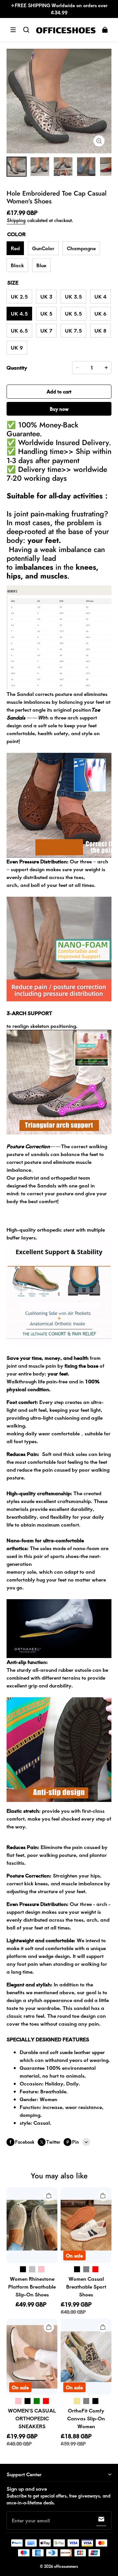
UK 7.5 (73, 330)
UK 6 (100, 313)
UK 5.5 (73, 313)
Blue (41, 265)
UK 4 (100, 296)
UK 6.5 (19, 330)
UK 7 (46, 330)
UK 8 (100, 330)
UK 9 (17, 347)
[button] (13, 30)
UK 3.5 (73, 296)
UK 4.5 (19, 313)
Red (15, 248)
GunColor (43, 248)
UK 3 (46, 296)
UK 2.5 (19, 296)
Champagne (81, 248)
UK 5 (46, 313)
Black (17, 265)
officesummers (66, 2566)
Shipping (16, 220)
